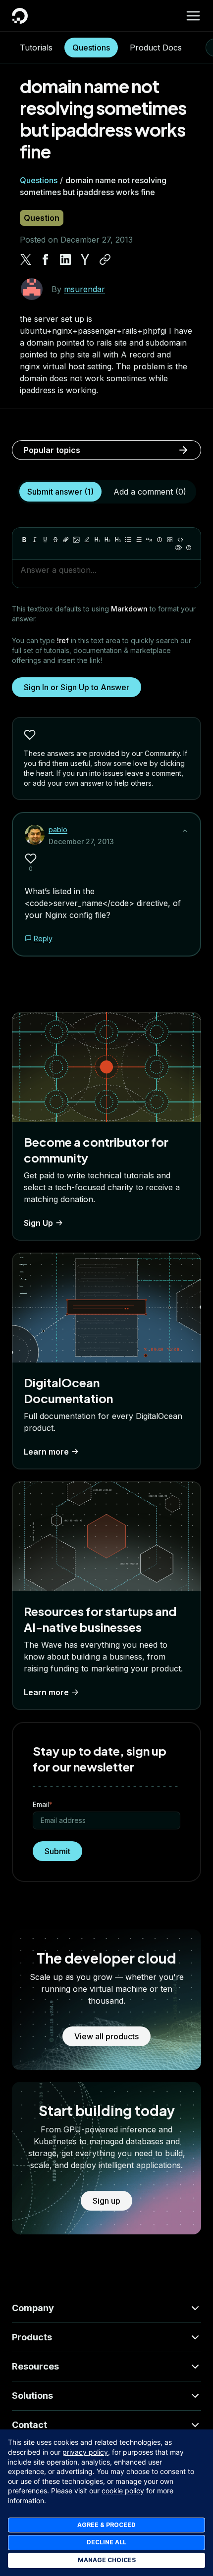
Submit (57, 1851)
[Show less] (185, 831)
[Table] (170, 540)
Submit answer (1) (60, 492)
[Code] (180, 540)
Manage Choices (107, 2560)
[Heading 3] (118, 540)
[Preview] (178, 548)
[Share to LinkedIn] (65, 259)
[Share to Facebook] (46, 259)
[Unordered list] (128, 540)
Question (42, 218)
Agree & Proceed (106, 2525)
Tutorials (36, 48)
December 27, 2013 (81, 841)
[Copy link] (105, 259)
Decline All (106, 2542)
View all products (106, 2036)
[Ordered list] (139, 540)
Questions (91, 48)
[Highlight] (87, 540)
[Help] (189, 548)
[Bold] (24, 540)
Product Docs (156, 48)
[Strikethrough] (55, 540)
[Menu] (193, 16)
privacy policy (85, 2452)
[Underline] (45, 540)
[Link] (66, 540)
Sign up (106, 2201)
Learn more (46, 1452)
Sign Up (38, 1223)
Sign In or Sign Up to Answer (77, 687)
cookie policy (123, 2491)
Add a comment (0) (150, 492)
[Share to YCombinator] (85, 259)
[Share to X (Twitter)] (26, 259)
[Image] (76, 540)
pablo (58, 830)
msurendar (84, 289)
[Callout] (160, 540)
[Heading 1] (97, 540)
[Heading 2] (107, 540)
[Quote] (149, 540)
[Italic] (35, 540)
